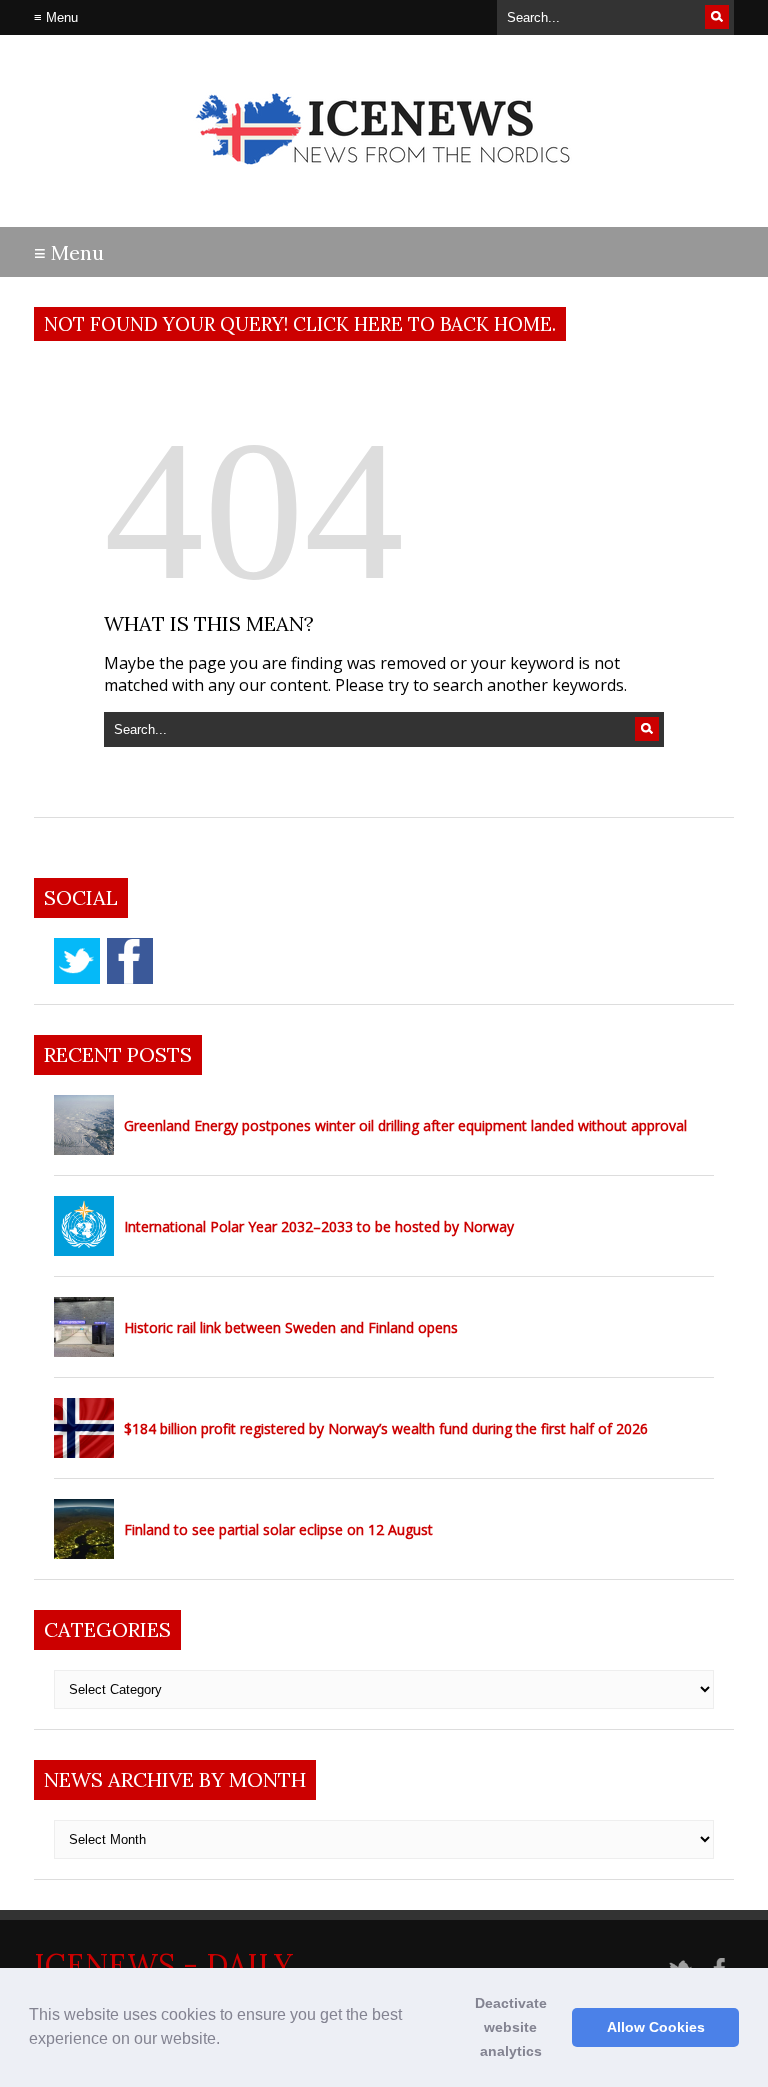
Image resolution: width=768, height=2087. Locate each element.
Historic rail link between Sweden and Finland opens (291, 1327)
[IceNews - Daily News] (384, 180)
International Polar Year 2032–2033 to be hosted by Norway (319, 1226)
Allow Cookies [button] (656, 2027)
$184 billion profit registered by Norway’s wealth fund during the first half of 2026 (386, 1428)
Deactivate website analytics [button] (511, 2027)
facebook (130, 961)
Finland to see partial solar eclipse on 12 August (278, 1529)
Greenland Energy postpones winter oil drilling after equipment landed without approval (405, 1125)
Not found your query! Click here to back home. (300, 324)
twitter (77, 961)
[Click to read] (84, 1125)
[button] (227, 2041)
